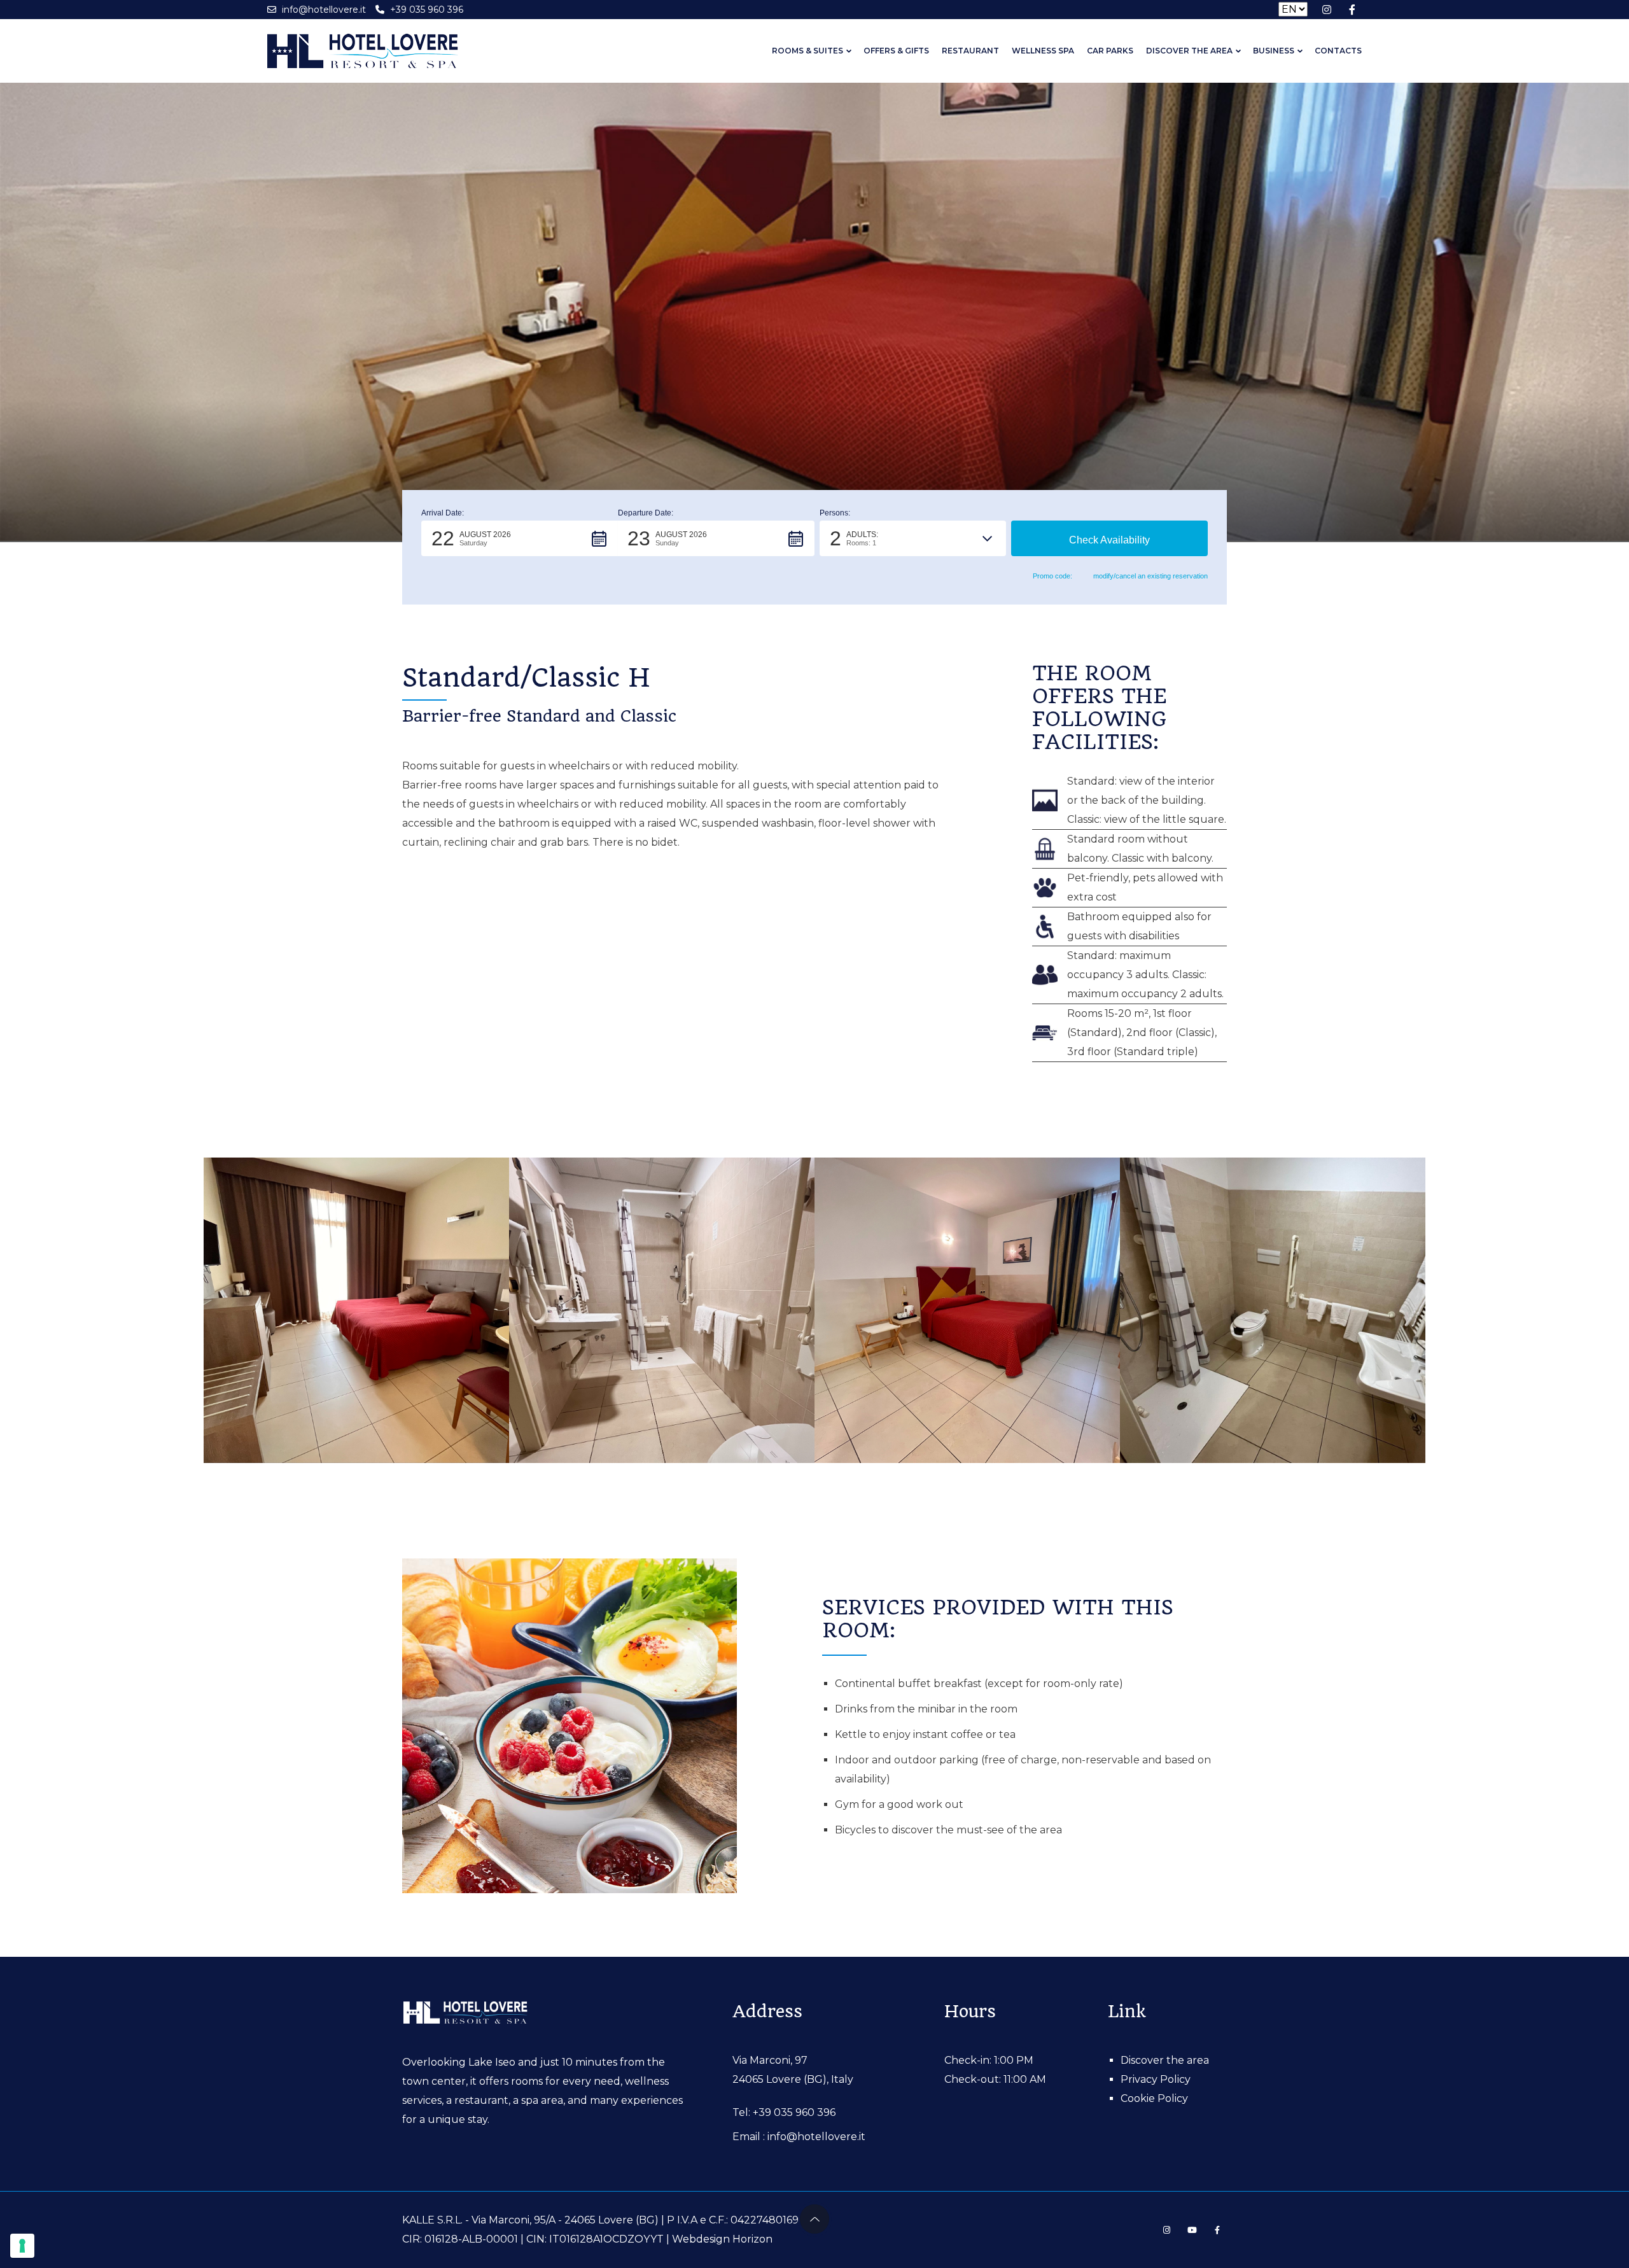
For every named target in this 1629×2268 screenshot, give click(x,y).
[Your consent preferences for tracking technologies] (22, 2246)
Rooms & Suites (808, 51)
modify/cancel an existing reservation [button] (1150, 576)
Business (1274, 51)
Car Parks (1110, 51)
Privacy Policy (1156, 2079)
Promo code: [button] (1052, 576)
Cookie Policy (1154, 2098)
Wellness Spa (1043, 51)
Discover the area (1189, 51)
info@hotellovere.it (816, 2137)
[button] (520, 538)
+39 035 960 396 (794, 2112)
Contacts (1338, 51)
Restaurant (970, 51)
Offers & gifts (896, 51)
